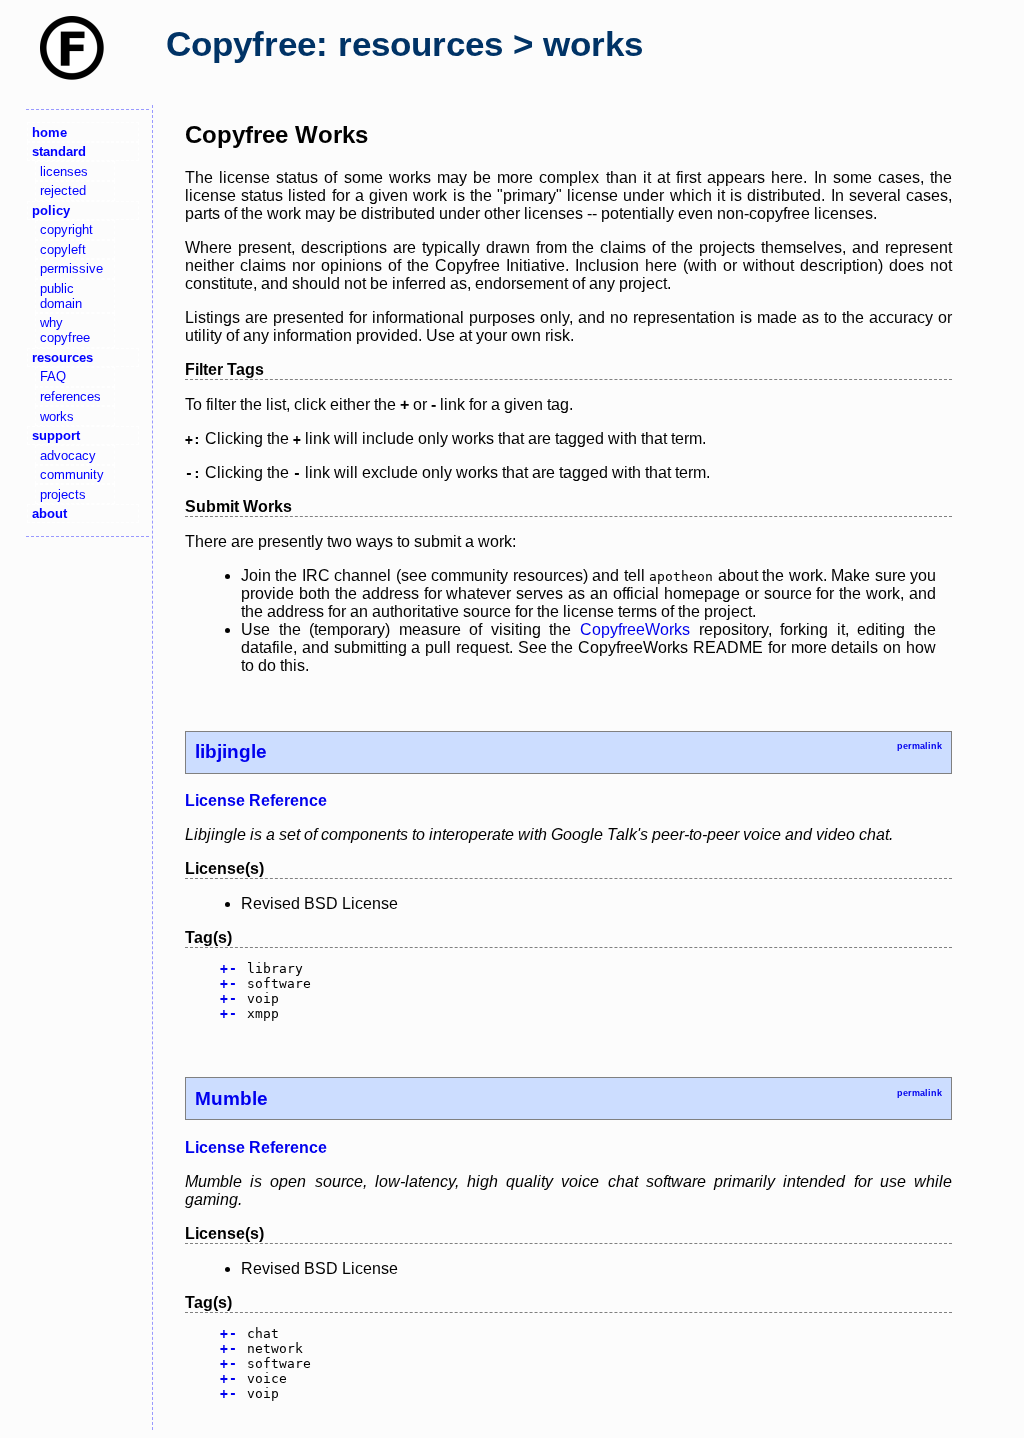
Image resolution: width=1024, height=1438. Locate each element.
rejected (63, 190)
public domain (61, 296)
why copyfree (65, 330)
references (70, 396)
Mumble (231, 1098)
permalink (919, 746)
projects (63, 494)
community (72, 474)
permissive (71, 268)
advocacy (68, 455)
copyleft (63, 249)
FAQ (53, 376)
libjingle (231, 751)
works (57, 416)
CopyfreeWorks (635, 629)
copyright (66, 229)
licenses (64, 171)
